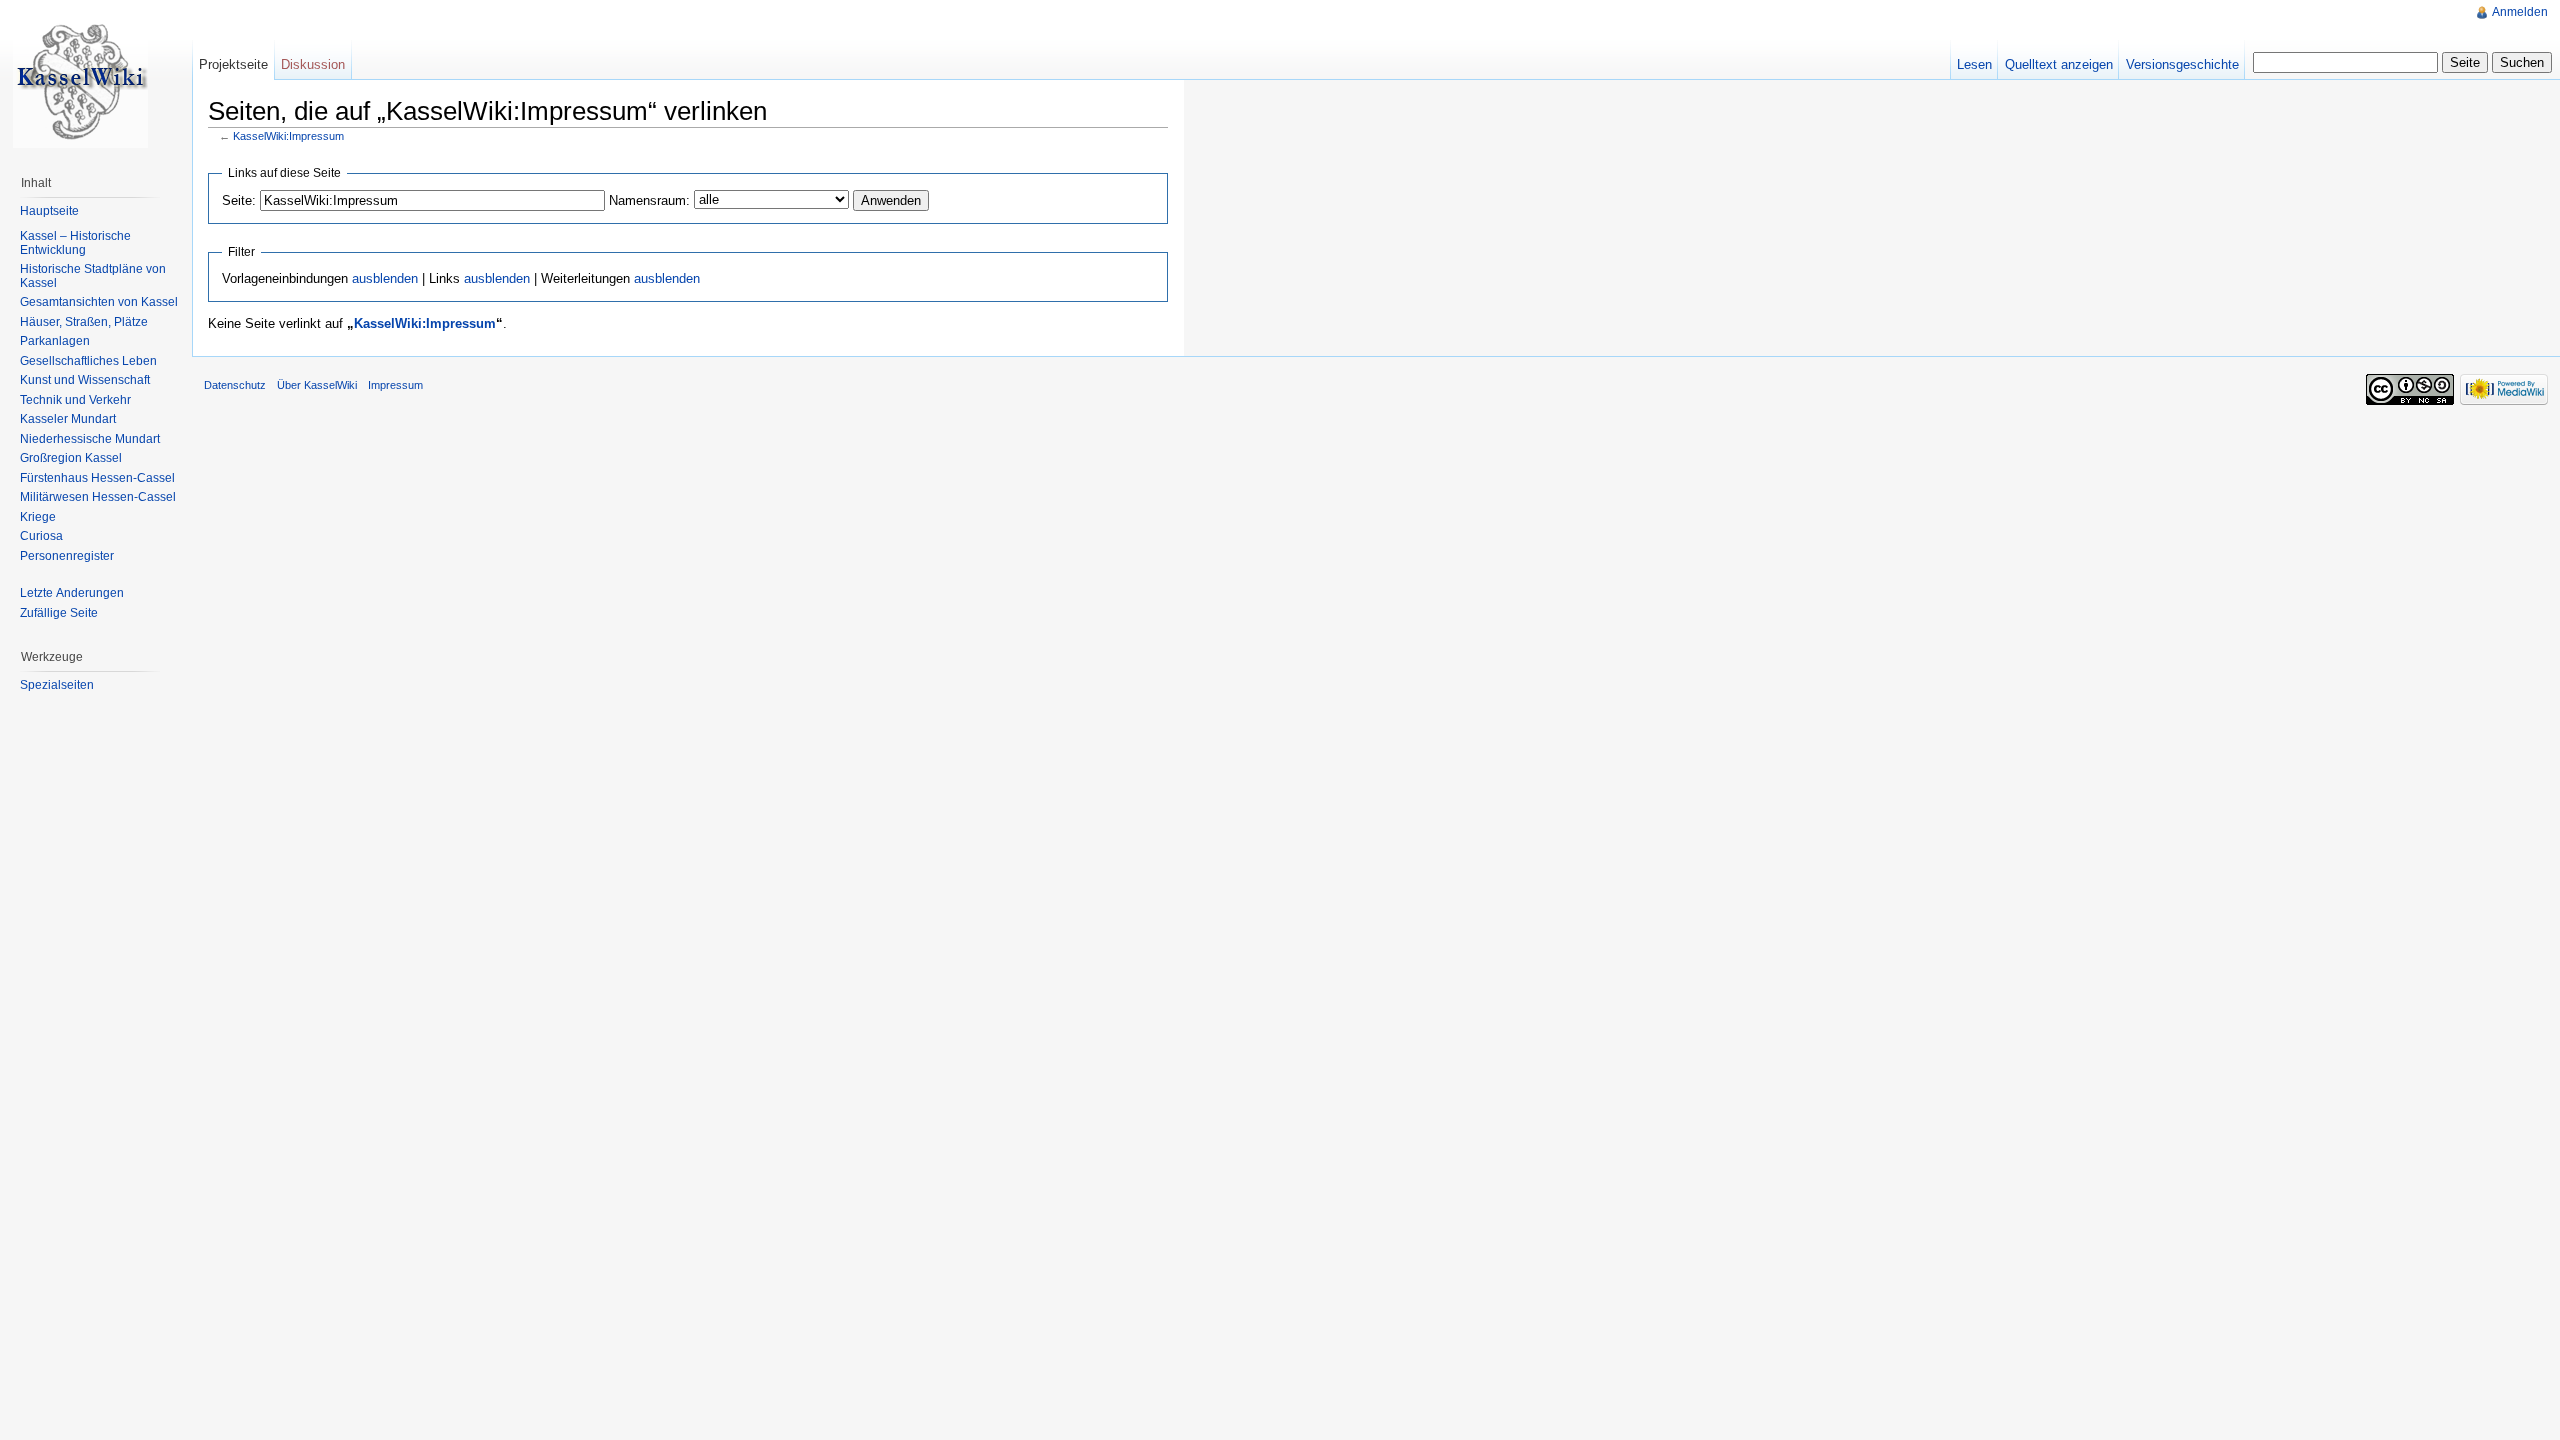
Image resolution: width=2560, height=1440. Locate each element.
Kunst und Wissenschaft (85, 380)
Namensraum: (649, 200)
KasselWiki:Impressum (288, 136)
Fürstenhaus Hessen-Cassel (97, 478)
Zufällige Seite (59, 613)
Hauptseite (49, 211)
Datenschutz (235, 385)
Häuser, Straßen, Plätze (84, 322)
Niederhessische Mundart (90, 439)
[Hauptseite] (80, 80)
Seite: (239, 200)
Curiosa (41, 536)
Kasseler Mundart (68, 419)
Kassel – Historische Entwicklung (75, 243)
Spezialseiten (57, 685)
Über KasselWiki (317, 385)
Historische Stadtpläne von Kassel (93, 276)
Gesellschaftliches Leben (88, 361)
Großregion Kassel (71, 458)
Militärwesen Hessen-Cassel (98, 497)
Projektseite (233, 64)
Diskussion (313, 64)
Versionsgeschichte (2182, 64)
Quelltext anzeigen (2059, 64)
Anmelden (2520, 12)
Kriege (38, 517)
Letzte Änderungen (72, 593)
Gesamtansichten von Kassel (99, 302)
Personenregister (67, 556)
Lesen (1974, 64)
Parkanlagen (55, 341)
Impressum (395, 385)
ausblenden (385, 278)
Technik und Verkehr (75, 400)
